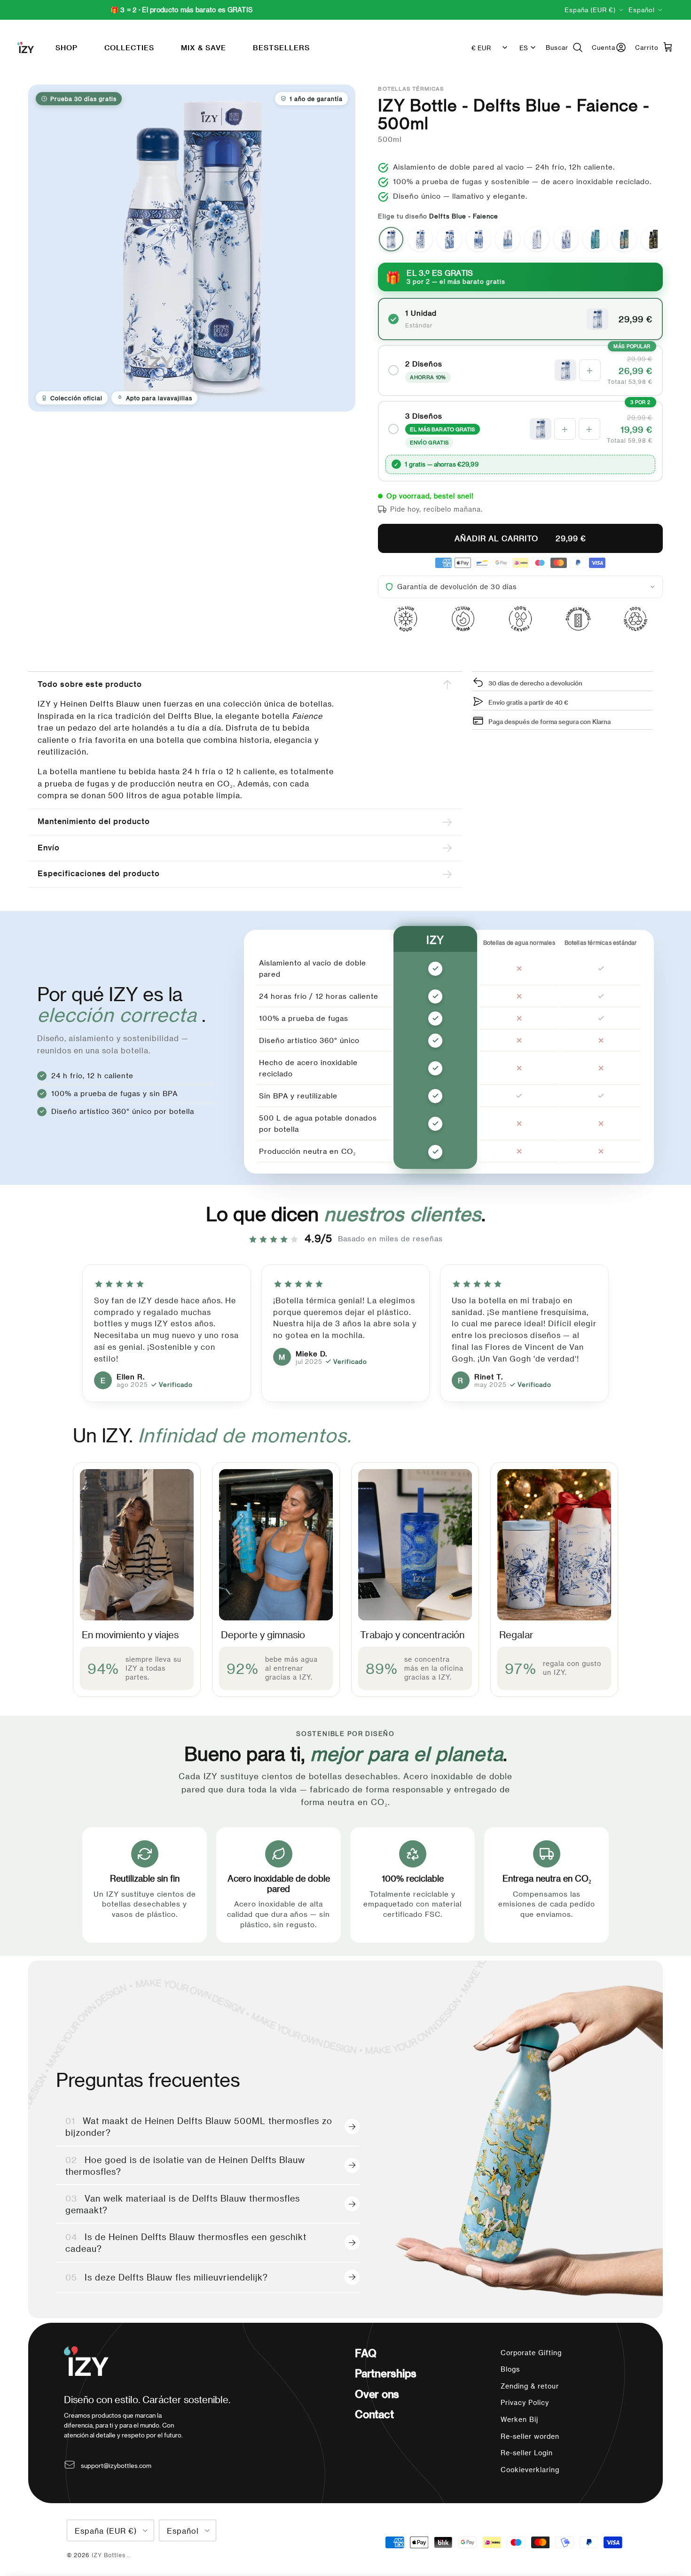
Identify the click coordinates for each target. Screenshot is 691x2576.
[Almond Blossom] (595, 239)
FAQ (365, 2353)
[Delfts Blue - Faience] (391, 239)
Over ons (377, 2394)
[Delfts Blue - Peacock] (449, 239)
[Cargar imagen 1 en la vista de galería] (192, 248)
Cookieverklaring (530, 2470)
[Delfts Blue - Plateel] (479, 239)
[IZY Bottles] (26, 47)
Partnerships (385, 2373)
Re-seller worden (530, 2436)
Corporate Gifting (531, 2353)
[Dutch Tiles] (537, 239)
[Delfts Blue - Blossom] (420, 239)
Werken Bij (519, 2419)
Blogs (510, 2369)
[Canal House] (508, 239)
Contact (374, 2414)
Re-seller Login (527, 2453)
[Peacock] (566, 239)
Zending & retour (530, 2386)
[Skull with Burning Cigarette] (653, 239)
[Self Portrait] (624, 239)
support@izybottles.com (116, 2465)
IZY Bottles (110, 2555)
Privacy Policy (525, 2402)
